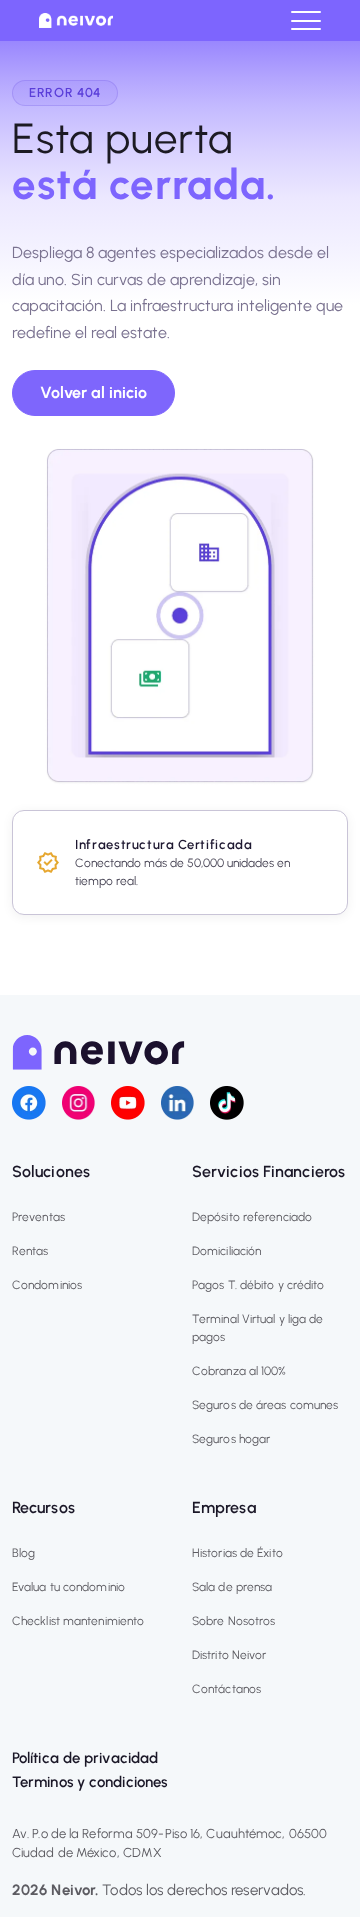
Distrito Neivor (229, 1655)
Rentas (30, 1251)
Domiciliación (226, 1251)
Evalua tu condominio (68, 1587)
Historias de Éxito (237, 1553)
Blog (23, 1553)
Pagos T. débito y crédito (258, 1285)
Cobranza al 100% (239, 1371)
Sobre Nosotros (233, 1621)
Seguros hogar (231, 1439)
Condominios (47, 1285)
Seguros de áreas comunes (265, 1405)
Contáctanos (226, 1689)
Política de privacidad (85, 1758)
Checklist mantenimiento (78, 1621)
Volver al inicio (93, 392)
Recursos (43, 1507)
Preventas (38, 1217)
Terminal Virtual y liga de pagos (258, 1328)
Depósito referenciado (252, 1217)
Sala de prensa (232, 1587)
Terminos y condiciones (89, 1782)
